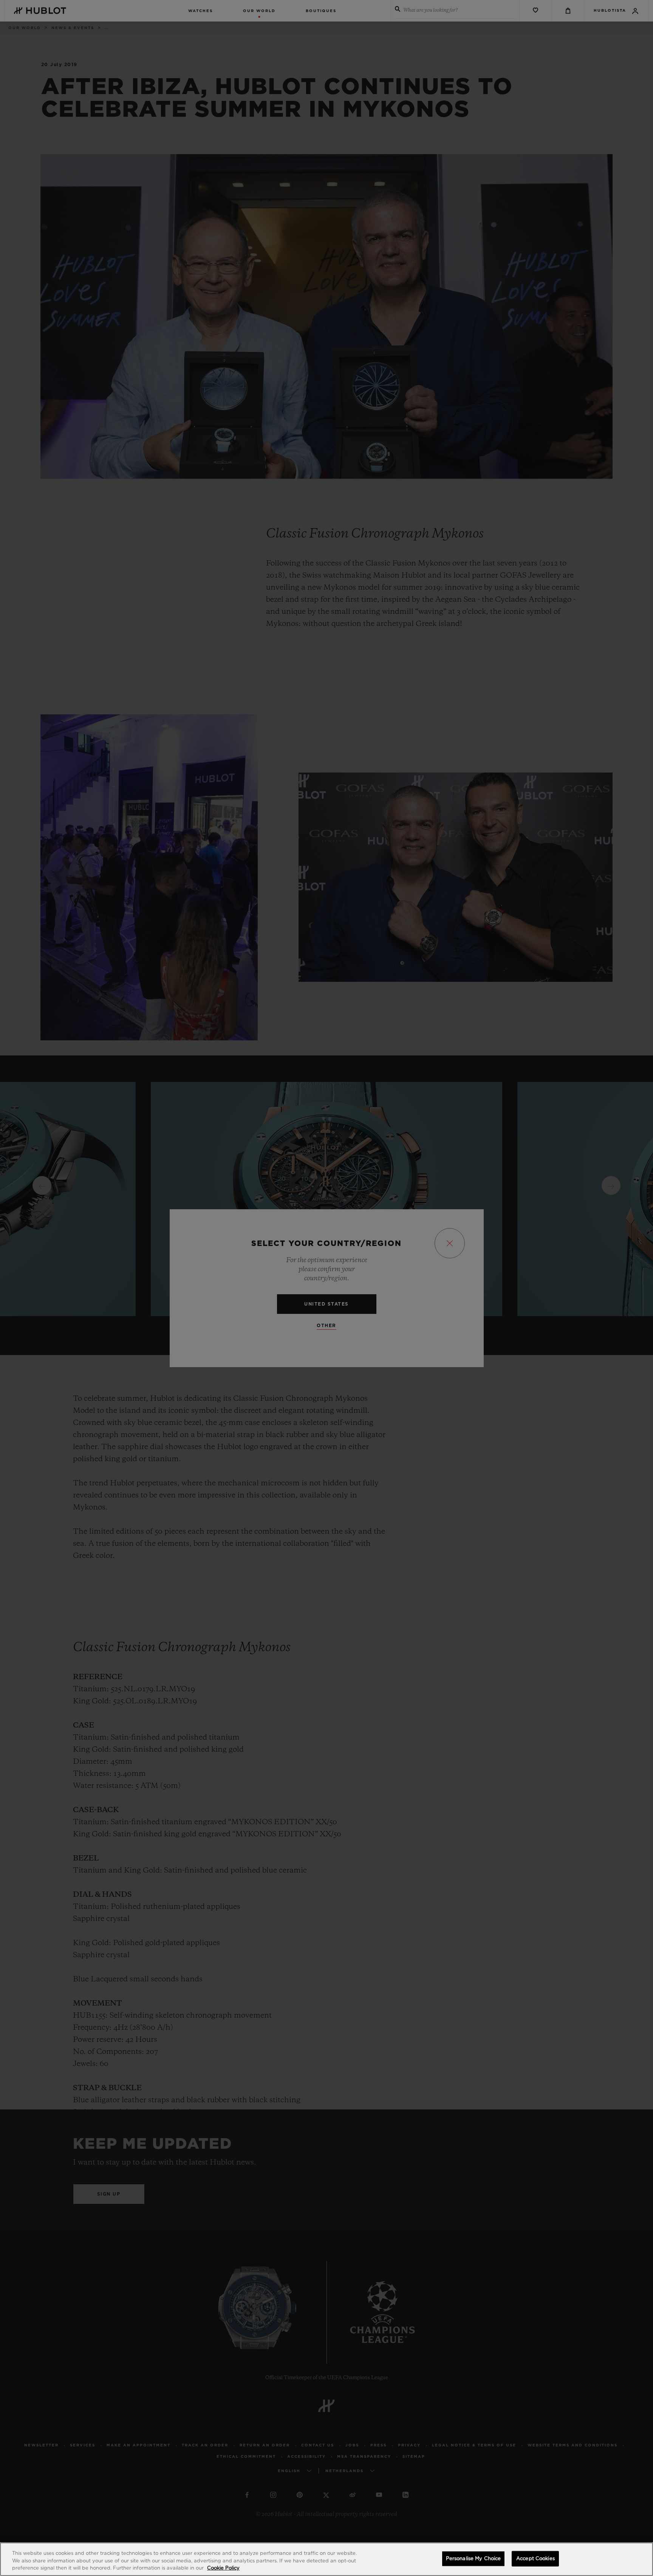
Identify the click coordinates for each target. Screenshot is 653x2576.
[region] (326, 2559)
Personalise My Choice (474, 2558)
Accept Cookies (535, 2558)
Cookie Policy (223, 2568)
